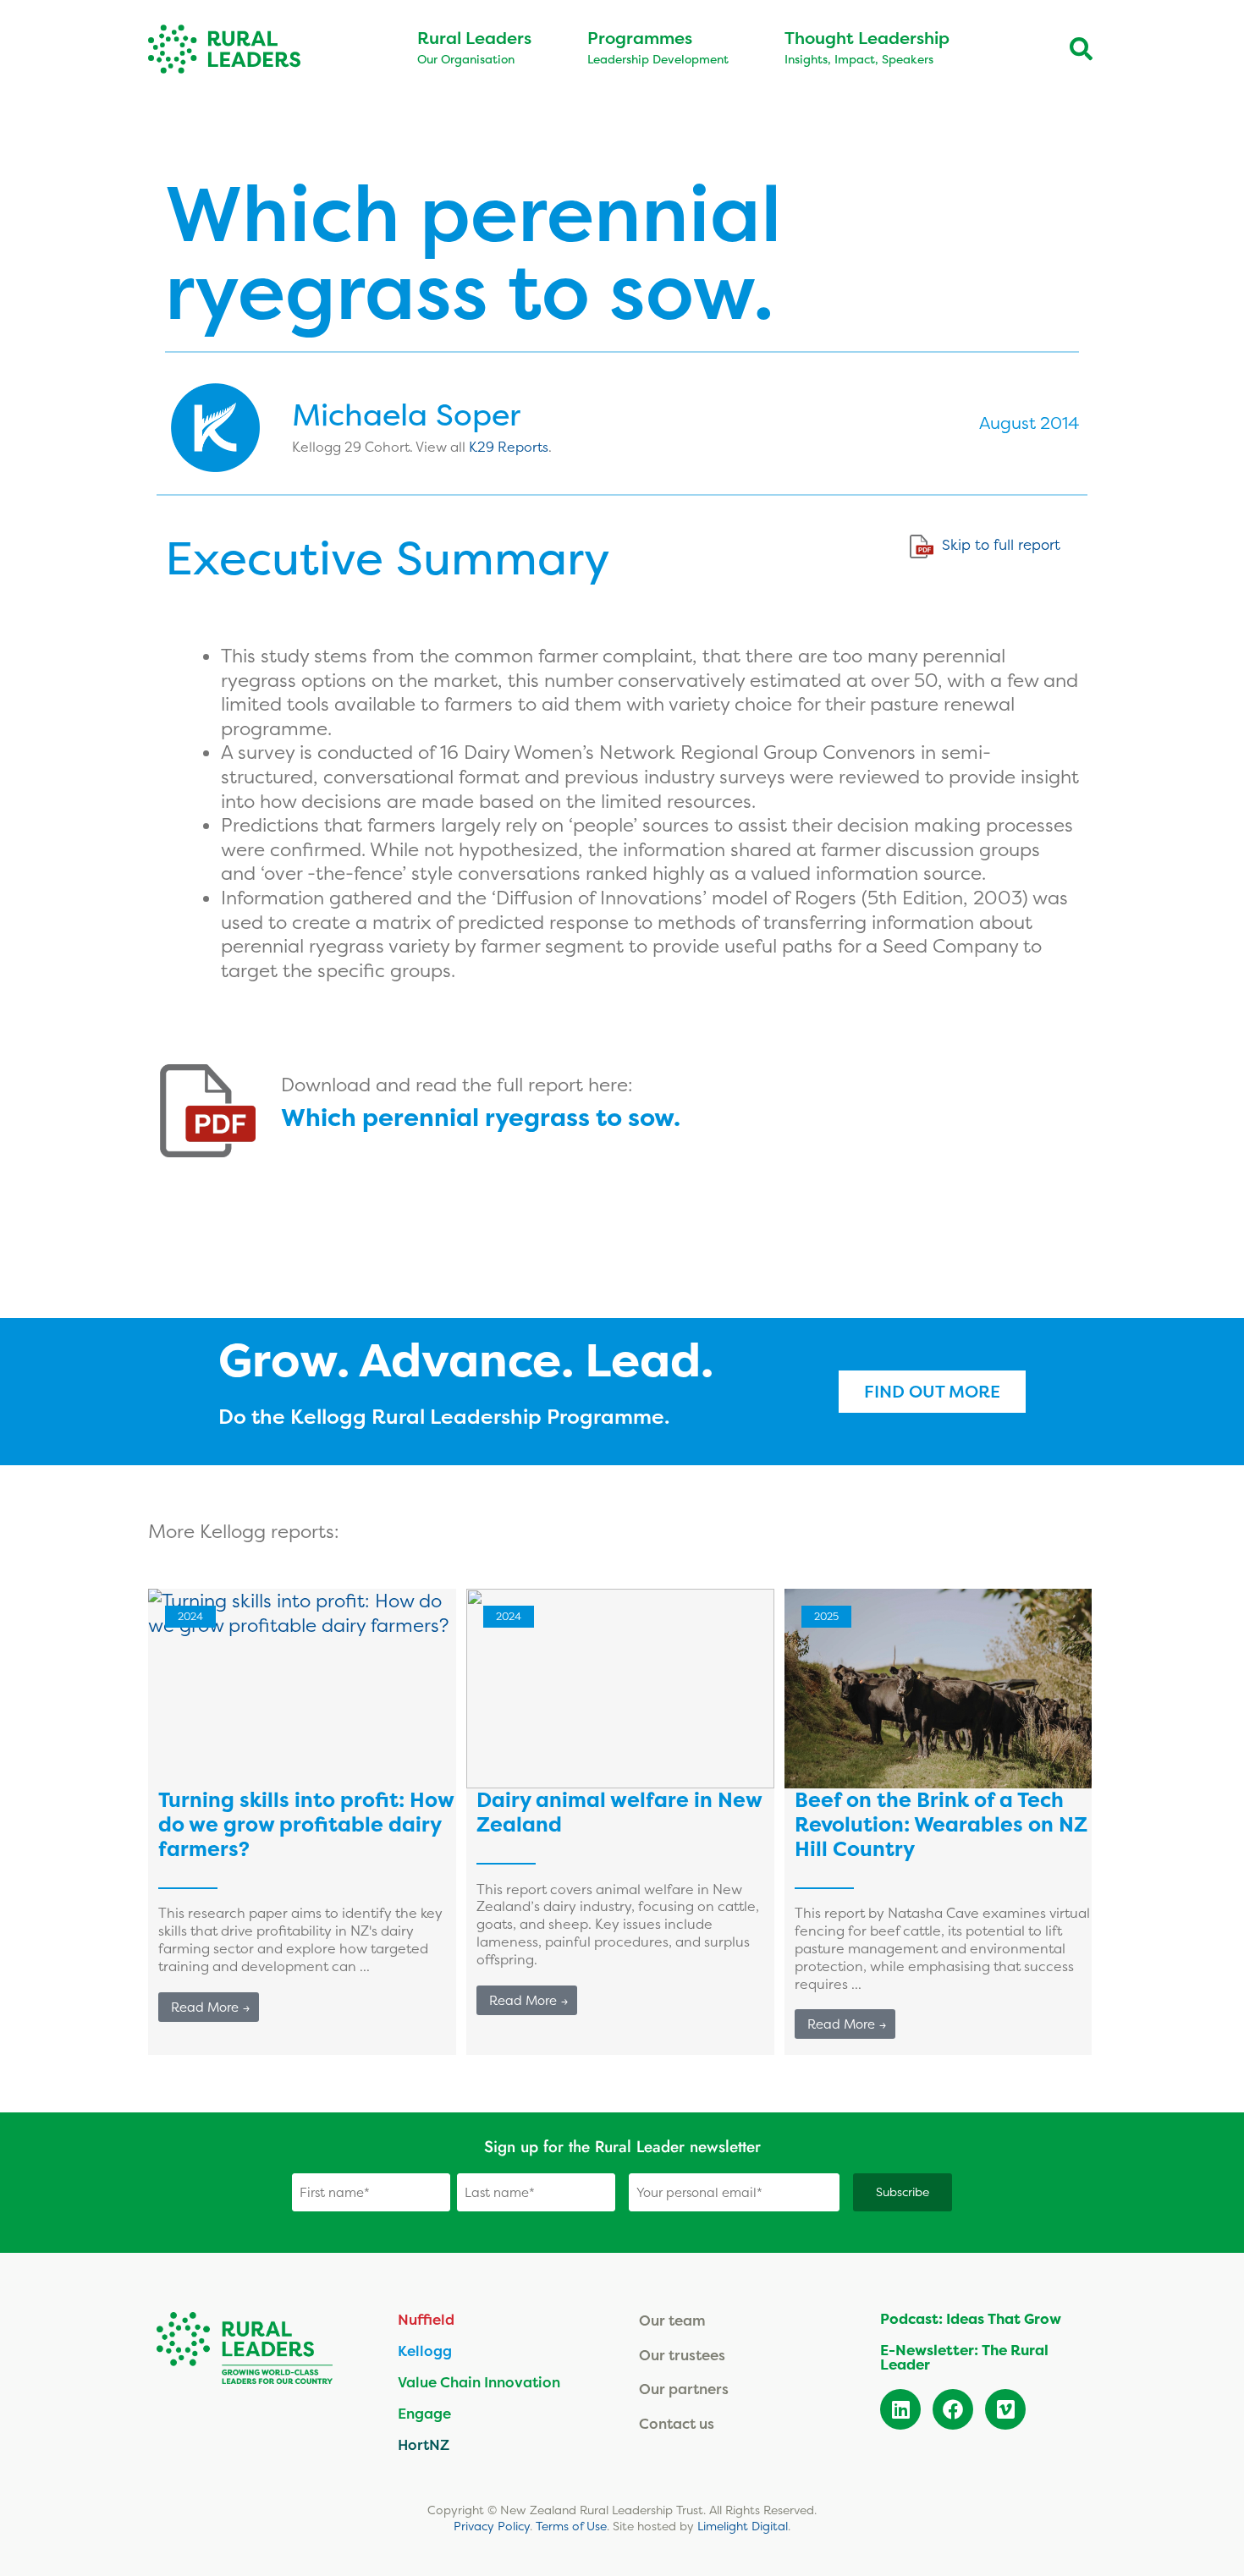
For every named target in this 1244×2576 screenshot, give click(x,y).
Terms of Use (571, 2526)
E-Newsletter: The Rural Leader (964, 2357)
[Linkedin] (900, 2409)
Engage (424, 2413)
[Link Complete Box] (302, 1822)
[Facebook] (953, 2409)
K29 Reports (509, 447)
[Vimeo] (1005, 2409)
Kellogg (425, 2351)
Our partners (684, 2389)
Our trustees (682, 2355)
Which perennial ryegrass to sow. (481, 1118)
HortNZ (424, 2444)
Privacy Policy (492, 2526)
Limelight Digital (743, 2526)
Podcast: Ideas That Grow (971, 2319)
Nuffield (426, 2319)
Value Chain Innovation (479, 2382)
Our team (672, 2320)
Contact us (677, 2423)
